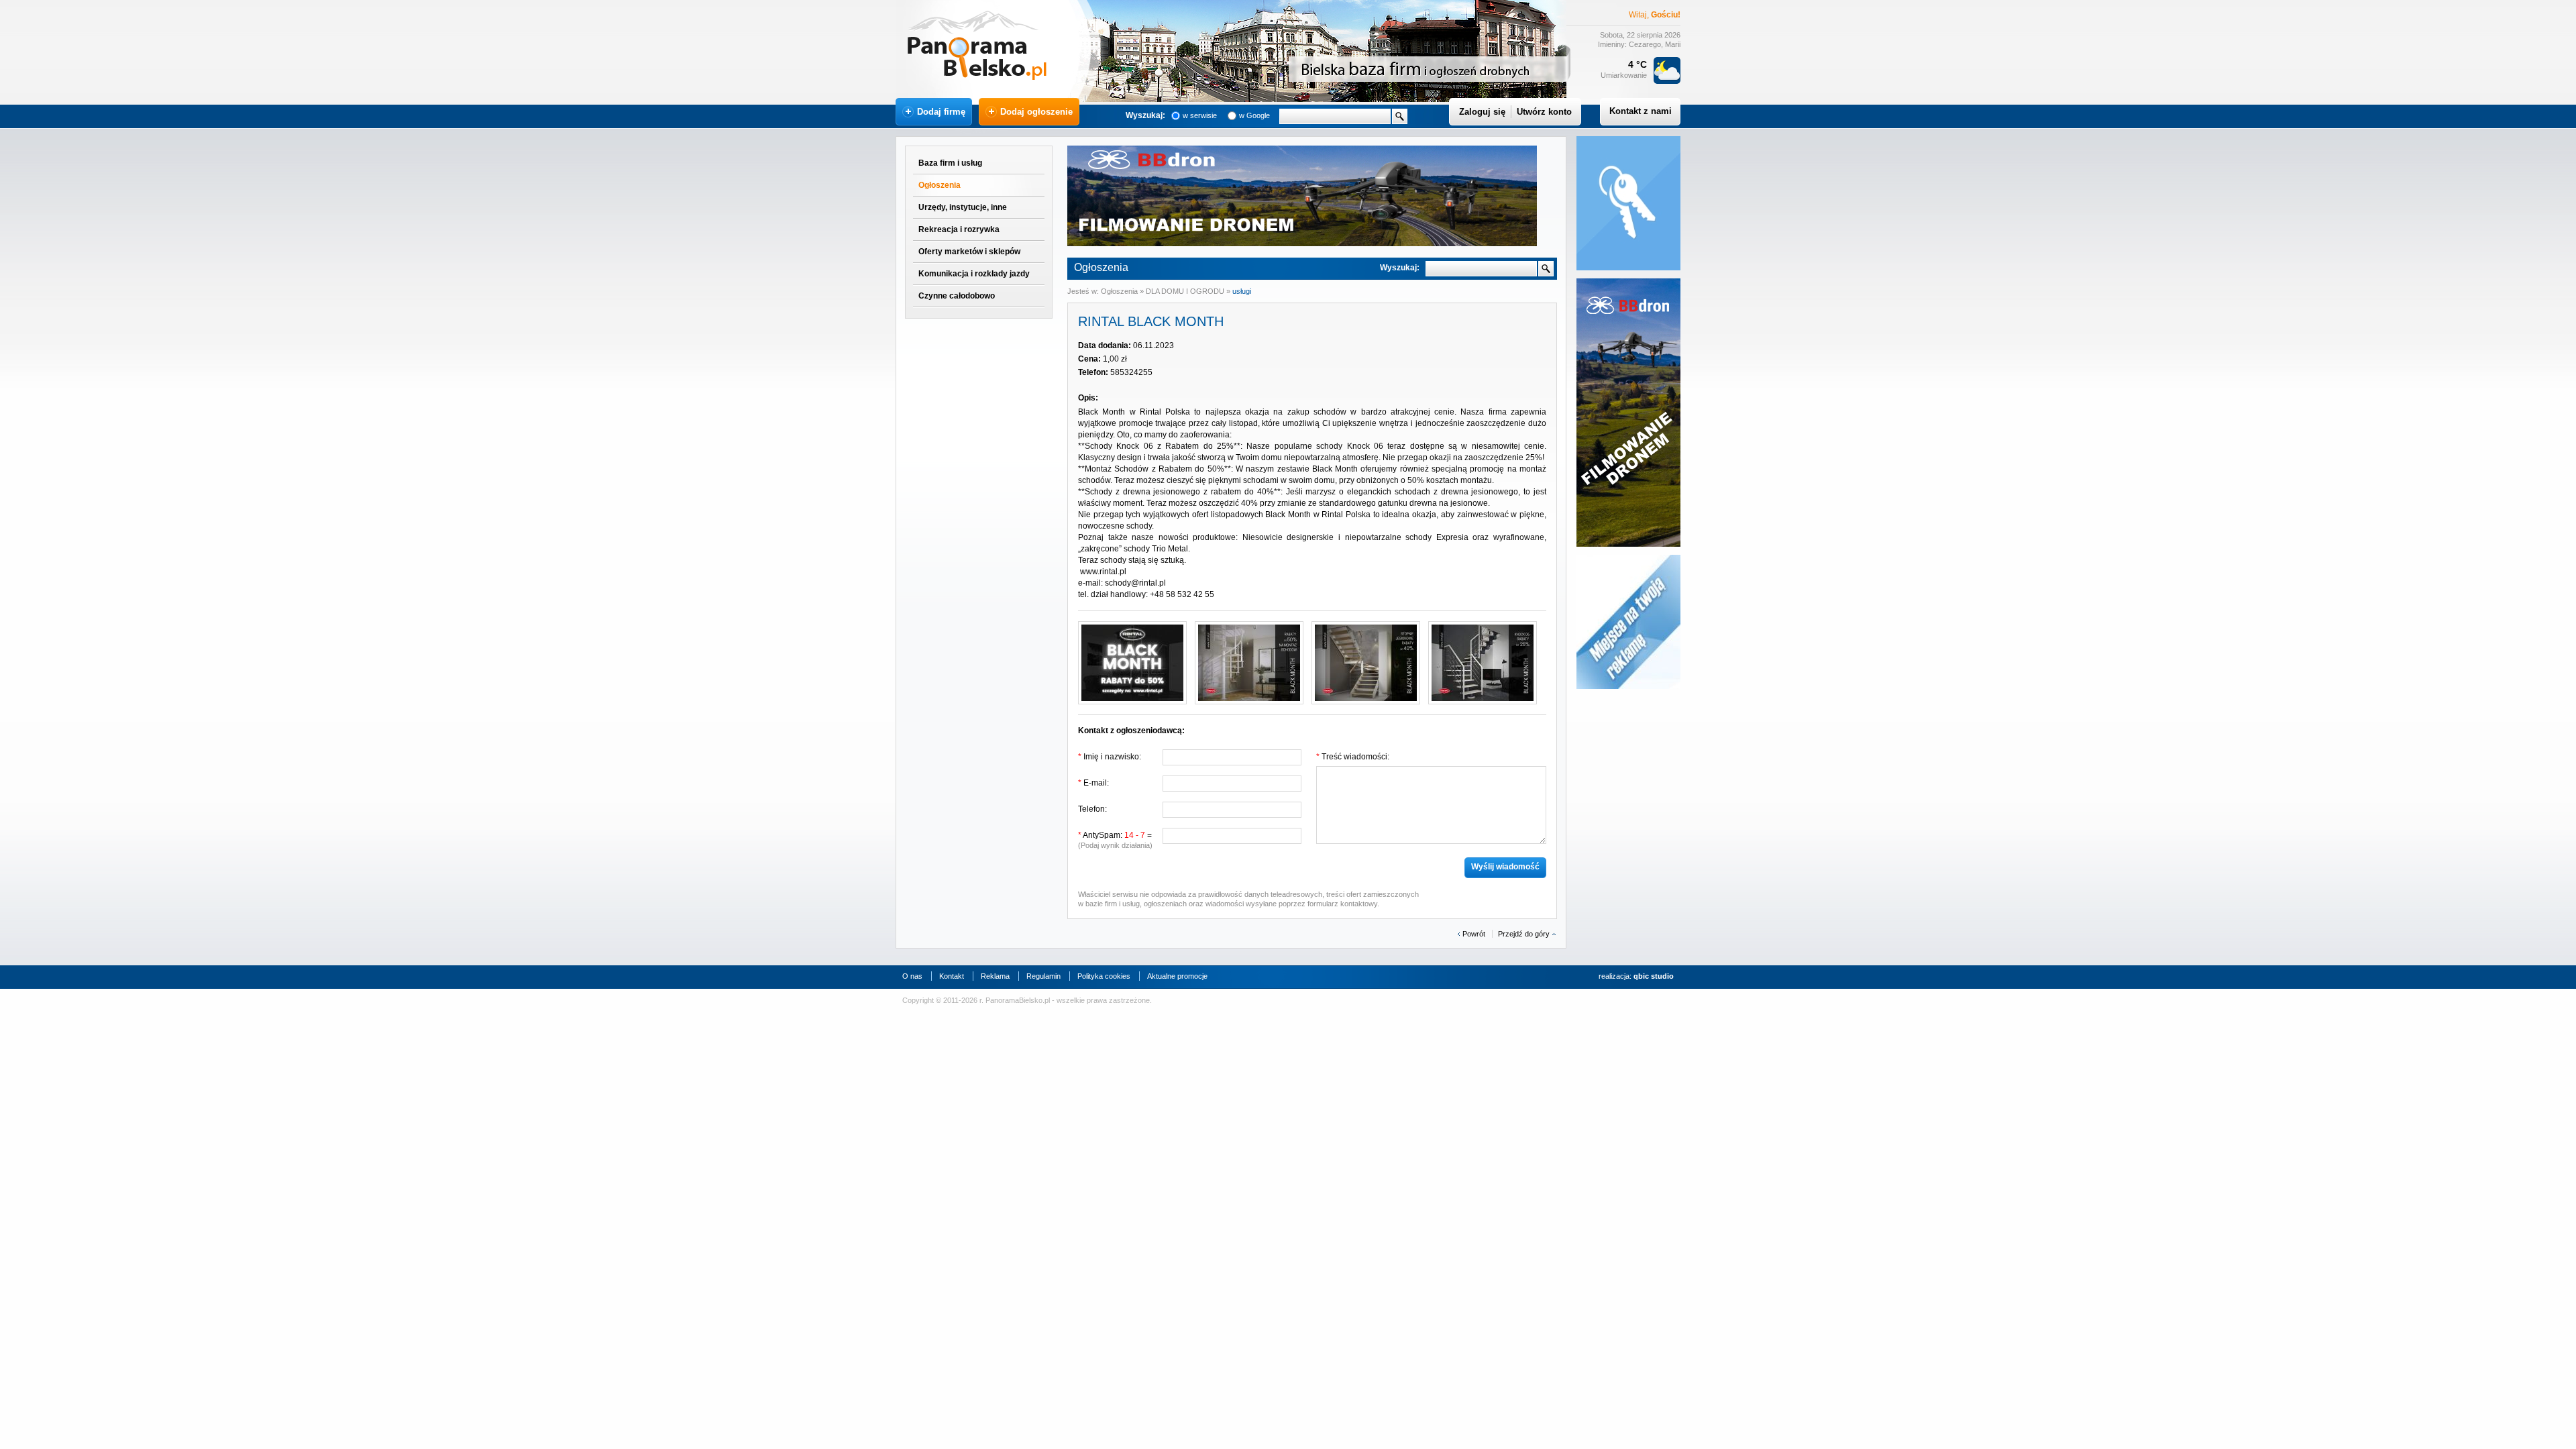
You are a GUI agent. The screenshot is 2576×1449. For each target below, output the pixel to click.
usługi (1242, 291)
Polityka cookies (1104, 976)
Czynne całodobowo (957, 296)
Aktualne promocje (1177, 976)
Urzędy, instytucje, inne (963, 207)
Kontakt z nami (1641, 111)
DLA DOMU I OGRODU (1186, 291)
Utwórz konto (1544, 112)
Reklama (995, 976)
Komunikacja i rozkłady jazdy (974, 274)
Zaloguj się (1482, 112)
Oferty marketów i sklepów (969, 252)
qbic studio (1654, 976)
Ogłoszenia (940, 185)
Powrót (1474, 934)
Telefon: (1092, 809)
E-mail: (1093, 783)
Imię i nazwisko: (1110, 757)
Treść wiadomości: (1353, 757)
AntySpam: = (1115, 840)
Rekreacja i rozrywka (959, 229)
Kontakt (952, 976)
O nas (912, 976)
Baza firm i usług (950, 163)
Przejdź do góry (1524, 934)
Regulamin (1043, 976)
